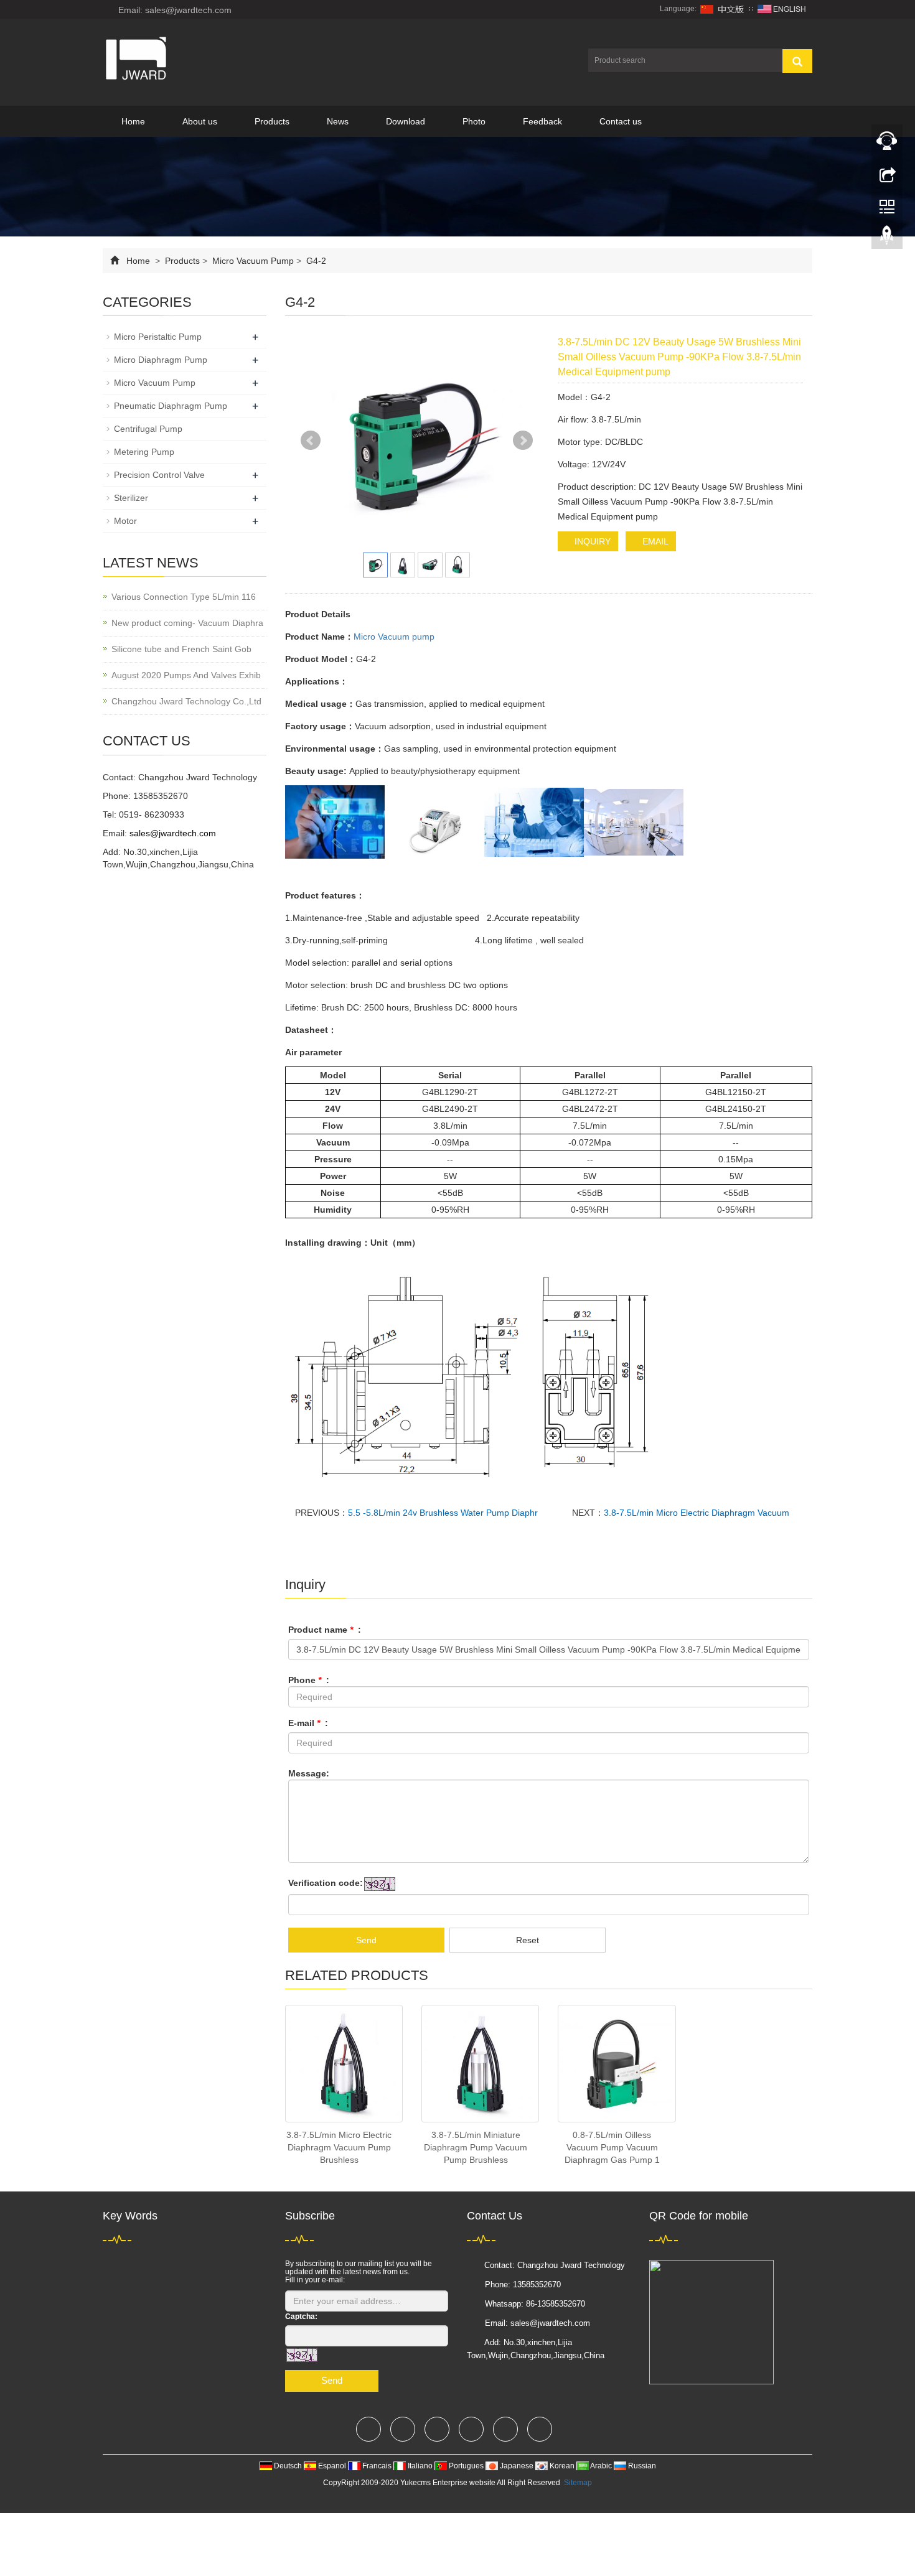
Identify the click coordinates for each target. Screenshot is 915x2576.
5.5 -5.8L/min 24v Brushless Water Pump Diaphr (443, 1513)
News (338, 121)
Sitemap (578, 2483)
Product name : (325, 1630)
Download (406, 121)
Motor (125, 521)
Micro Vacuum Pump (253, 261)
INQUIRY (591, 541)
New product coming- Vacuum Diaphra (187, 623)
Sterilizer (131, 498)
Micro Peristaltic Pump (158, 337)
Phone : (309, 1680)
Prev (311, 441)
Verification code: (326, 1883)
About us (200, 121)
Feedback (542, 121)
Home (133, 121)
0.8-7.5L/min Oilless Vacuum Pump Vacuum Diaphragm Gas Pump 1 (612, 2147)
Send (366, 1940)
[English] (782, 9)
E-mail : (308, 1723)
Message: (309, 1773)
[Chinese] (723, 9)
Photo (474, 121)
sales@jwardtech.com (173, 833)
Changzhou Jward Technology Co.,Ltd (186, 701)
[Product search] (797, 61)
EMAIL (654, 541)
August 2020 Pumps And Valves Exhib (186, 675)
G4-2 (315, 261)
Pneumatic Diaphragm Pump (171, 406)
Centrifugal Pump (148, 429)
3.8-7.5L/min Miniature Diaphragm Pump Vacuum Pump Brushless (476, 2147)
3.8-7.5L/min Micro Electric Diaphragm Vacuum (697, 1513)
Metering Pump (144, 452)
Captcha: (301, 2317)
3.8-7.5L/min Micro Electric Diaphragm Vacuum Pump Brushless (339, 2147)
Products (272, 121)
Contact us (621, 121)
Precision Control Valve (159, 475)
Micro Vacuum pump (394, 637)
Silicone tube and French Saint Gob (181, 649)
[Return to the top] (887, 238)
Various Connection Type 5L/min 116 (184, 597)
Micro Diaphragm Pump (161, 360)
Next (523, 441)
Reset (528, 1940)
